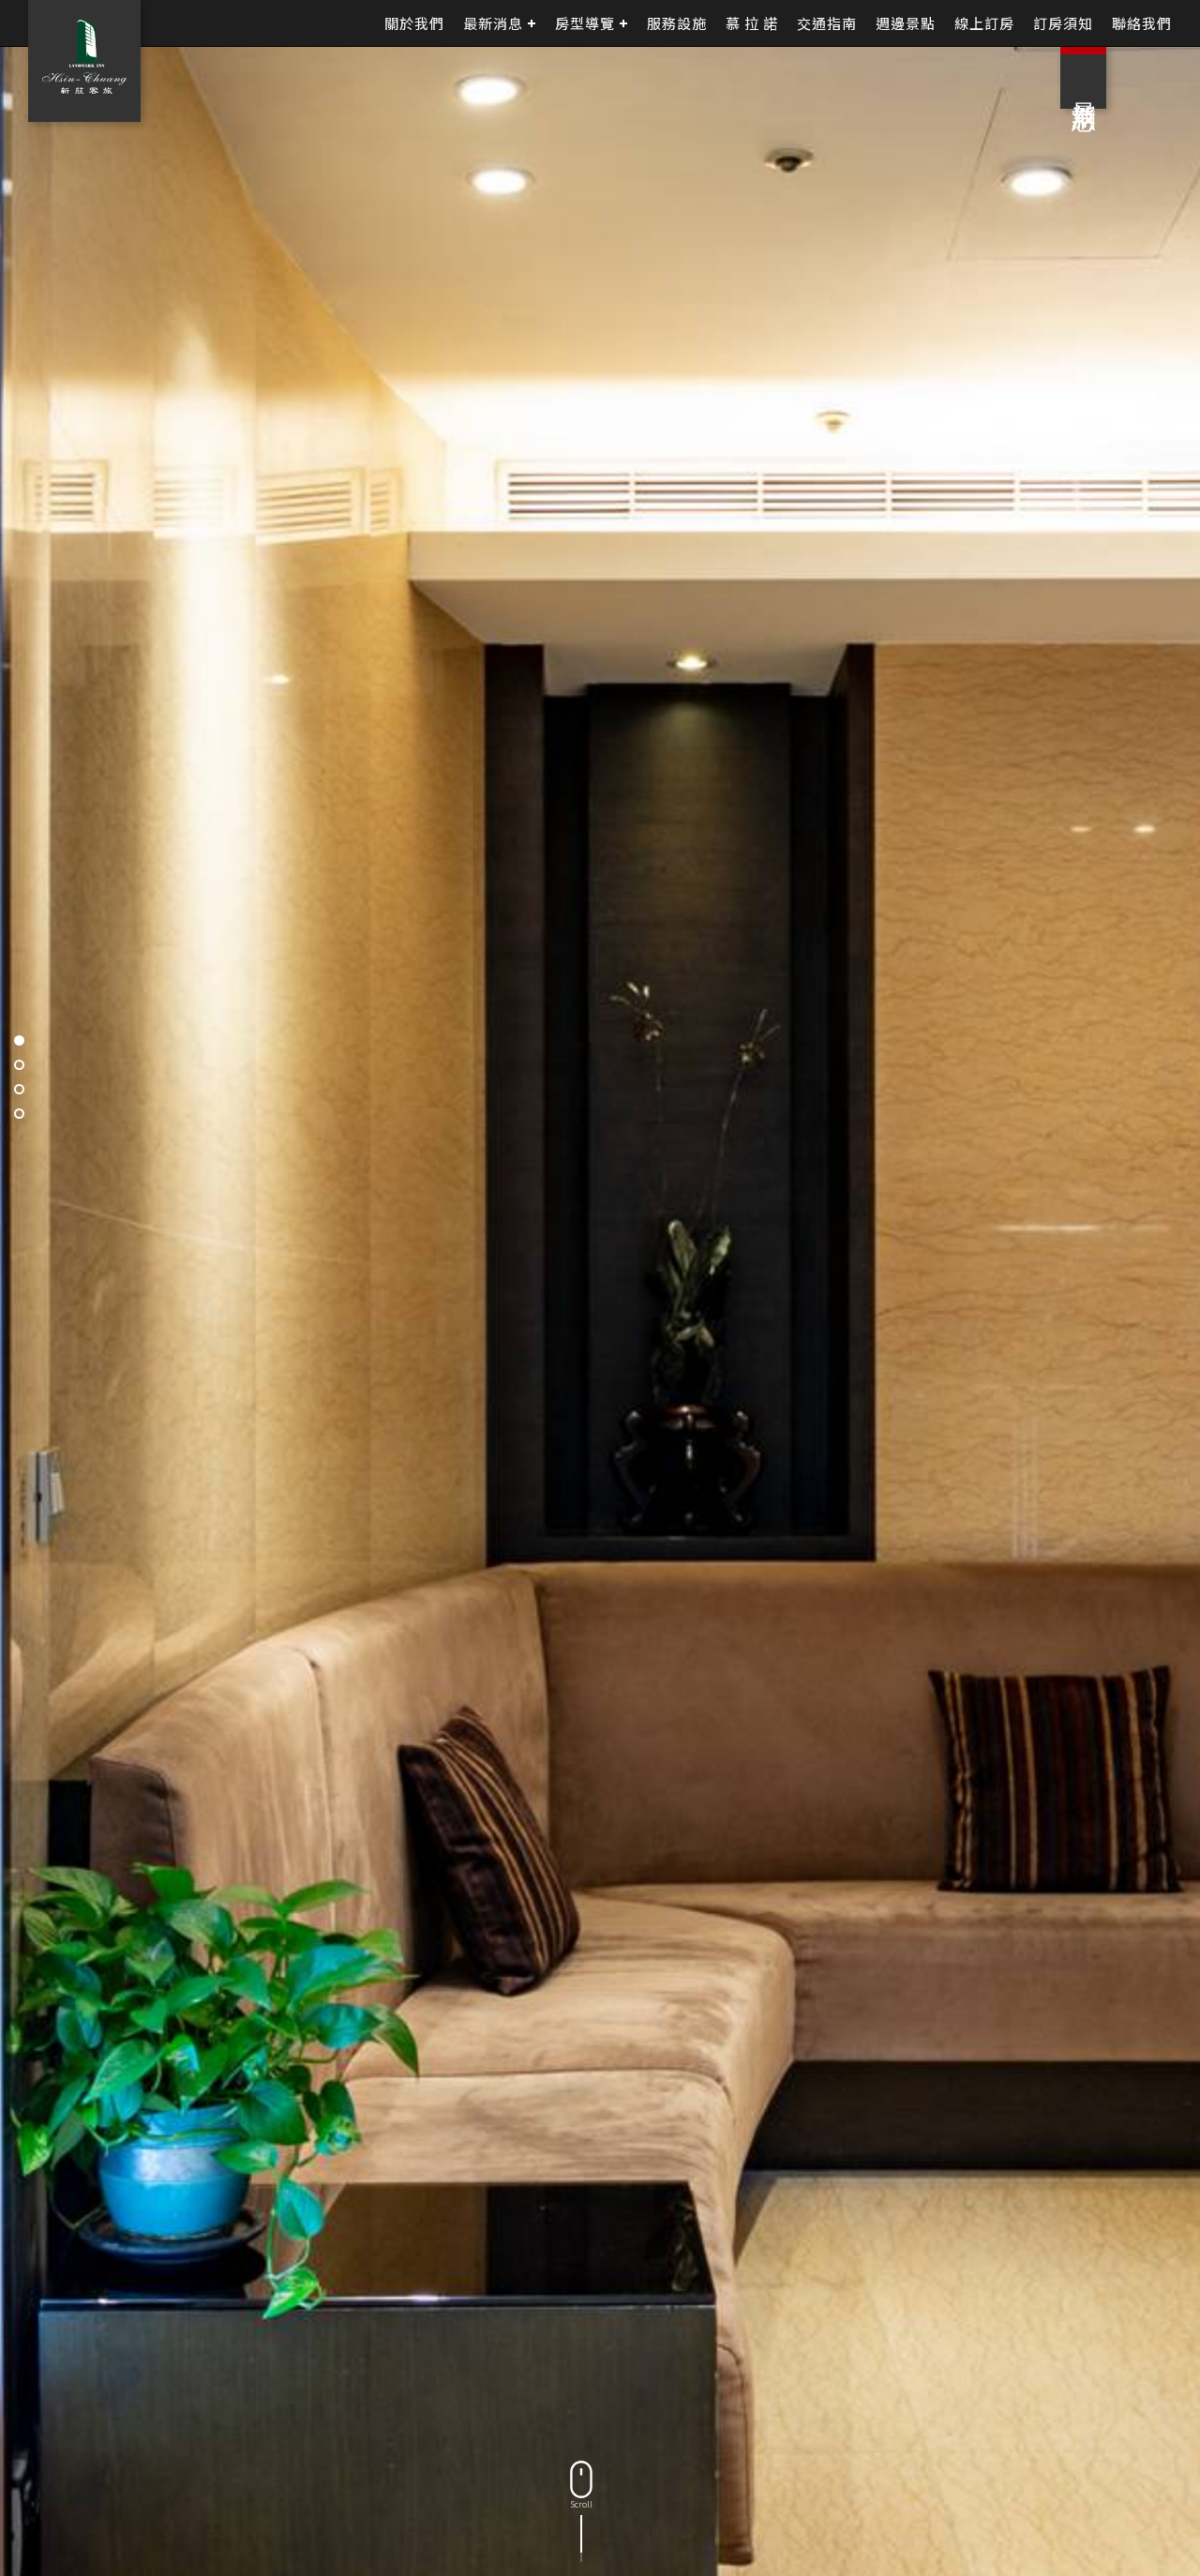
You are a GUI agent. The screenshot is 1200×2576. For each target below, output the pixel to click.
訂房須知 (1063, 23)
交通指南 (827, 23)
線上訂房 (984, 23)
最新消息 (493, 23)
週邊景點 (906, 23)
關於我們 (414, 23)
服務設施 (677, 23)
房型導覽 (585, 23)
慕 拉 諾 (752, 23)
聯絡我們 (1142, 23)
